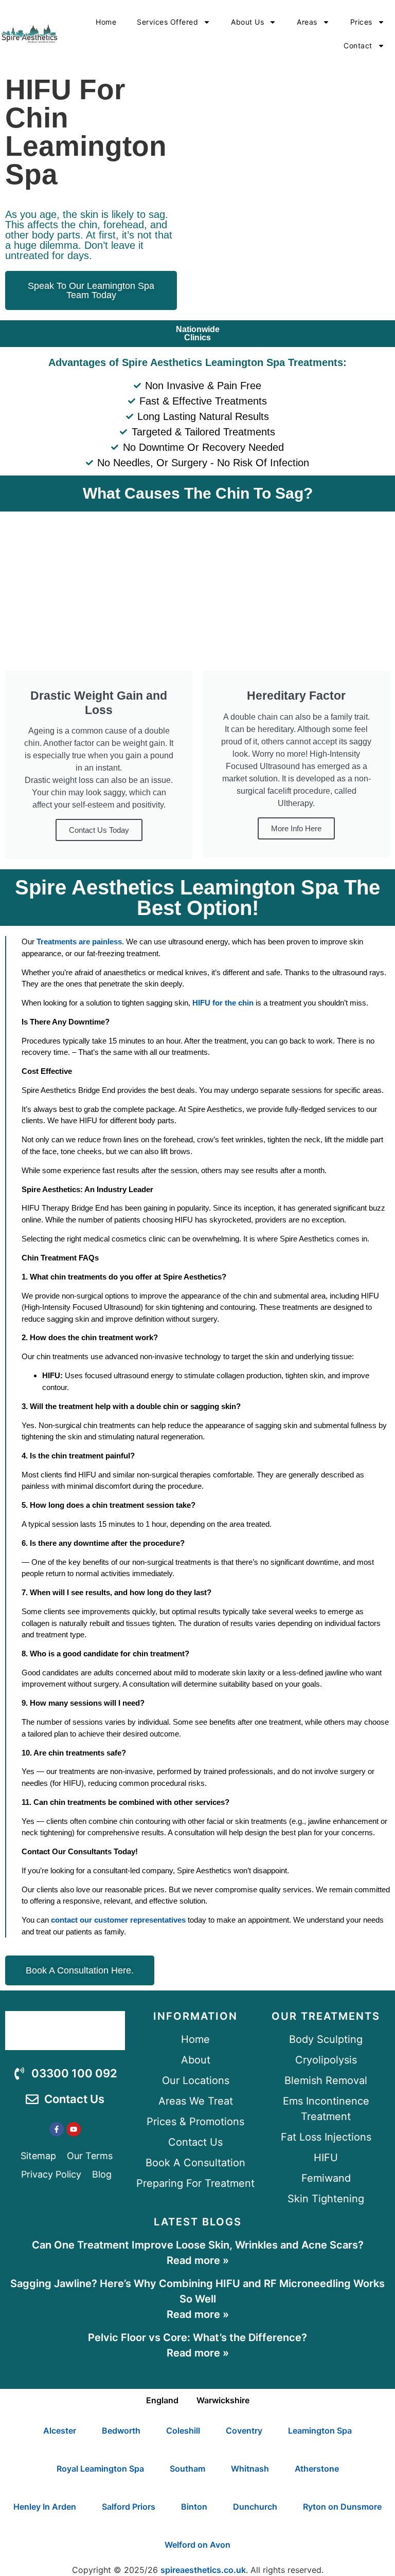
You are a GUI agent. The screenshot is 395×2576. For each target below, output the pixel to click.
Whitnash (250, 2469)
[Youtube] (74, 2129)
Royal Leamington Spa (100, 2469)
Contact (358, 45)
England (162, 2400)
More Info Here (296, 828)
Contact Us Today (99, 830)
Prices (361, 22)
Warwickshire (223, 2400)
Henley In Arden (45, 2507)
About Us (247, 22)
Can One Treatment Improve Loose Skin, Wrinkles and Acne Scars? (198, 2245)
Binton (194, 2507)
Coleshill (183, 2431)
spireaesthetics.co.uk (203, 2570)
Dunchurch (255, 2507)
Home (106, 22)
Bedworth (121, 2431)
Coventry (244, 2431)
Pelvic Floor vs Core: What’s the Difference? (197, 2337)
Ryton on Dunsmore (342, 2507)
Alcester (60, 2431)
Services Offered (167, 22)
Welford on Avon (197, 2545)
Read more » (198, 2260)
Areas (307, 22)
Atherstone (317, 2469)
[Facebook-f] (57, 2129)
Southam (187, 2469)
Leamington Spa (320, 2431)
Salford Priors (129, 2507)
